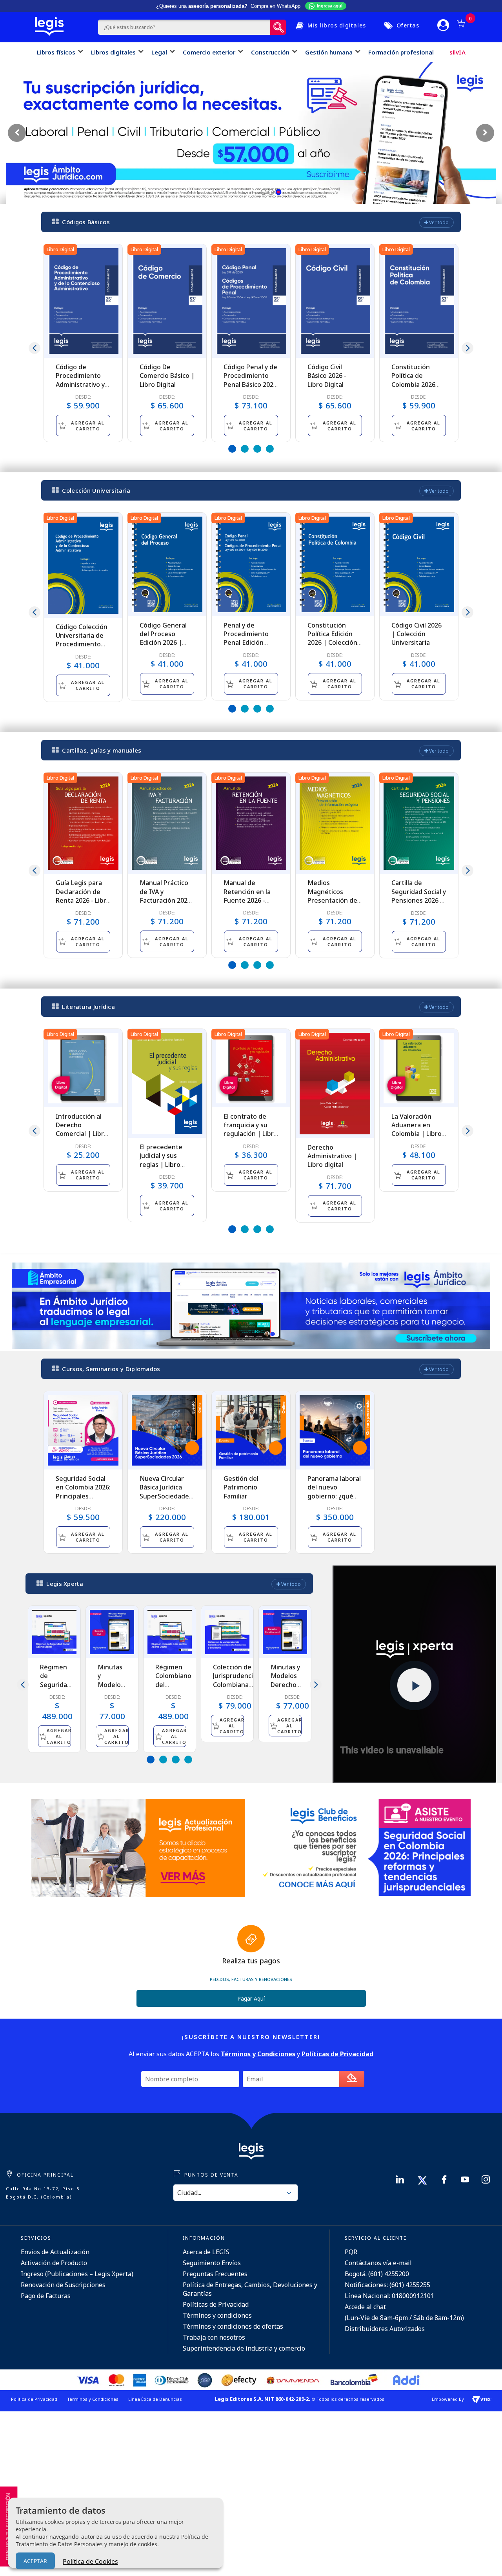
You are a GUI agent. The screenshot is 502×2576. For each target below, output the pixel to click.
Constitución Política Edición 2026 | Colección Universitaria (332, 638)
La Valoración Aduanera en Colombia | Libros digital (418, 1129)
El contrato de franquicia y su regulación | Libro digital (251, 1129)
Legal (159, 52)
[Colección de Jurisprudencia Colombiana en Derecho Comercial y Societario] (227, 1632)
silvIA (457, 52)
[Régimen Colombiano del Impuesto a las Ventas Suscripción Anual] (170, 1632)
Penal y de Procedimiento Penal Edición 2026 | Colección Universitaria (248, 643)
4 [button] (270, 449)
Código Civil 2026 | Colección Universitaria (417, 634)
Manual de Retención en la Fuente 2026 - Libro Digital (247, 896)
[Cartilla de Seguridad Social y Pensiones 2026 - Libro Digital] (419, 823)
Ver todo (438, 222)
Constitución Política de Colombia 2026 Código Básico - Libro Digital (414, 385)
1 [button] (232, 449)
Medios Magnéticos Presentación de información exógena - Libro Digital (332, 905)
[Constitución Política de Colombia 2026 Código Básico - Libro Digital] (419, 301)
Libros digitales (113, 52)
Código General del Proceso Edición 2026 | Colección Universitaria (163, 643)
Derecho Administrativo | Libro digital (332, 1156)
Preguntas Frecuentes (215, 2274)
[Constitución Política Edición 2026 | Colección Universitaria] (335, 564)
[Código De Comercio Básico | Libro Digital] (167, 301)
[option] (83, 343)
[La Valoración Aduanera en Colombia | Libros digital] (419, 1068)
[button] (264, 192)
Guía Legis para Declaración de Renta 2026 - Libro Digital (83, 896)
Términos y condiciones (217, 2315)
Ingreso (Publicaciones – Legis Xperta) (77, 2274)
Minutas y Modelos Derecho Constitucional (292, 1680)
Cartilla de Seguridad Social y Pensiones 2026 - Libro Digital (419, 896)
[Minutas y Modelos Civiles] (112, 1632)
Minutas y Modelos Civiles (111, 1680)
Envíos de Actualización (55, 2252)
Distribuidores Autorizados (385, 2329)
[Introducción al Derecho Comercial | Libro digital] (83, 1068)
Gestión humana (329, 52)
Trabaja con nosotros (214, 2337)
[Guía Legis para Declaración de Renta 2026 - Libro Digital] (83, 823)
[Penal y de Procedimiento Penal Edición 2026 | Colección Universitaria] (251, 564)
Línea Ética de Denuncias (155, 2399)
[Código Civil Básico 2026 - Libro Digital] (335, 301)
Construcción (270, 52)
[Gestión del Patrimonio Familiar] (251, 1430)
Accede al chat (365, 2307)
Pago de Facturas (46, 2296)
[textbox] (184, 27)
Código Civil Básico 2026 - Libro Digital (327, 376)
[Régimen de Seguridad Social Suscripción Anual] (54, 1632)
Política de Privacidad (34, 2399)
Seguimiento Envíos (212, 2263)
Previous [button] (35, 348)
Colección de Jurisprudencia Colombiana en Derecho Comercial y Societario (235, 1689)
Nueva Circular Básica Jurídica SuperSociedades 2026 (166, 1492)
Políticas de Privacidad (216, 2304)
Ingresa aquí (330, 6)
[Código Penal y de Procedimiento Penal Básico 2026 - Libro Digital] (251, 301)
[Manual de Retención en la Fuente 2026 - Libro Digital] (251, 823)
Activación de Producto (54, 2263)
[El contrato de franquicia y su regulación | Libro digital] (251, 1068)
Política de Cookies (90, 2561)
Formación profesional (401, 52)
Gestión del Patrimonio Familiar (241, 1487)
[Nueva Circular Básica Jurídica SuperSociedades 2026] (167, 1430)
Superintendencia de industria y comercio (244, 2348)
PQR (351, 2252)
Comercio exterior (209, 52)
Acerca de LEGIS (206, 2252)
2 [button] (245, 449)
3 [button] (257, 449)
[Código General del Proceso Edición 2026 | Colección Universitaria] (167, 564)
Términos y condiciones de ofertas (233, 2326)
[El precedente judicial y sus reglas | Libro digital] (167, 1083)
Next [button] (467, 348)
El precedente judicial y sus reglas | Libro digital (161, 1160)
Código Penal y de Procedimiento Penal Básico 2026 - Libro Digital (250, 380)
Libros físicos (56, 52)
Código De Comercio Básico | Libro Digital (167, 376)
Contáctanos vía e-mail (378, 2263)
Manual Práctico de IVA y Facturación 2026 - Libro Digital (165, 896)
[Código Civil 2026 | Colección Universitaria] (419, 564)
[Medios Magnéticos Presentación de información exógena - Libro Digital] (335, 823)
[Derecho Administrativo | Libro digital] (335, 1084)
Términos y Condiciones (93, 2399)
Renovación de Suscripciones (63, 2285)
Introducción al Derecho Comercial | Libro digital (82, 1129)
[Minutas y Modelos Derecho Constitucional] (285, 1632)
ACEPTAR (35, 2561)
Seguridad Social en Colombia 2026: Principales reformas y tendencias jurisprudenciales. (83, 1500)
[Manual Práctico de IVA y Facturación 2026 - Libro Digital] (167, 823)
